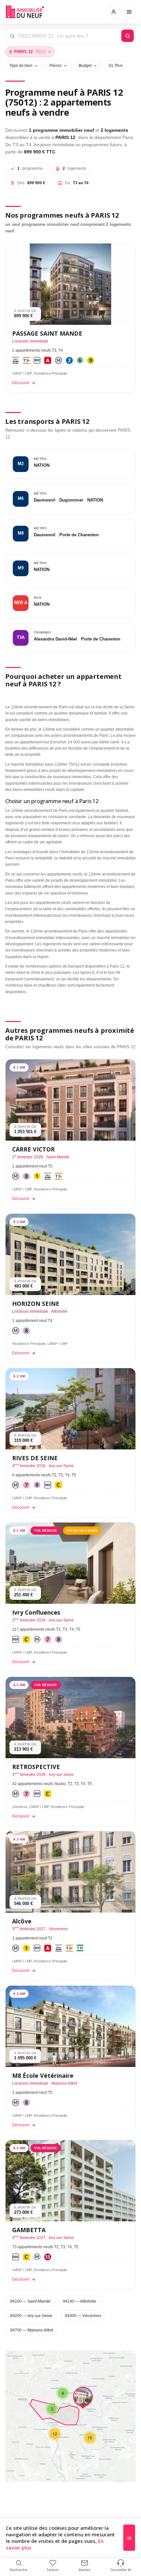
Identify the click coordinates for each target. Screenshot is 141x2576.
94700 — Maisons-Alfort (32, 2330)
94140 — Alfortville (80, 2301)
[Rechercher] (128, 36)
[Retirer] (50, 52)
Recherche (19, 2570)
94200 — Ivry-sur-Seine (31, 2316)
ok (129, 2538)
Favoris (53, 2570)
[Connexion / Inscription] (113, 12)
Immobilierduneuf (26, 12)
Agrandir (118, 2360)
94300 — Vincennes (83, 2316)
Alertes (85, 2570)
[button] (52, 2409)
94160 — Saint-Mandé (30, 2301)
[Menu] (129, 12)
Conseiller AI (121, 2570)
